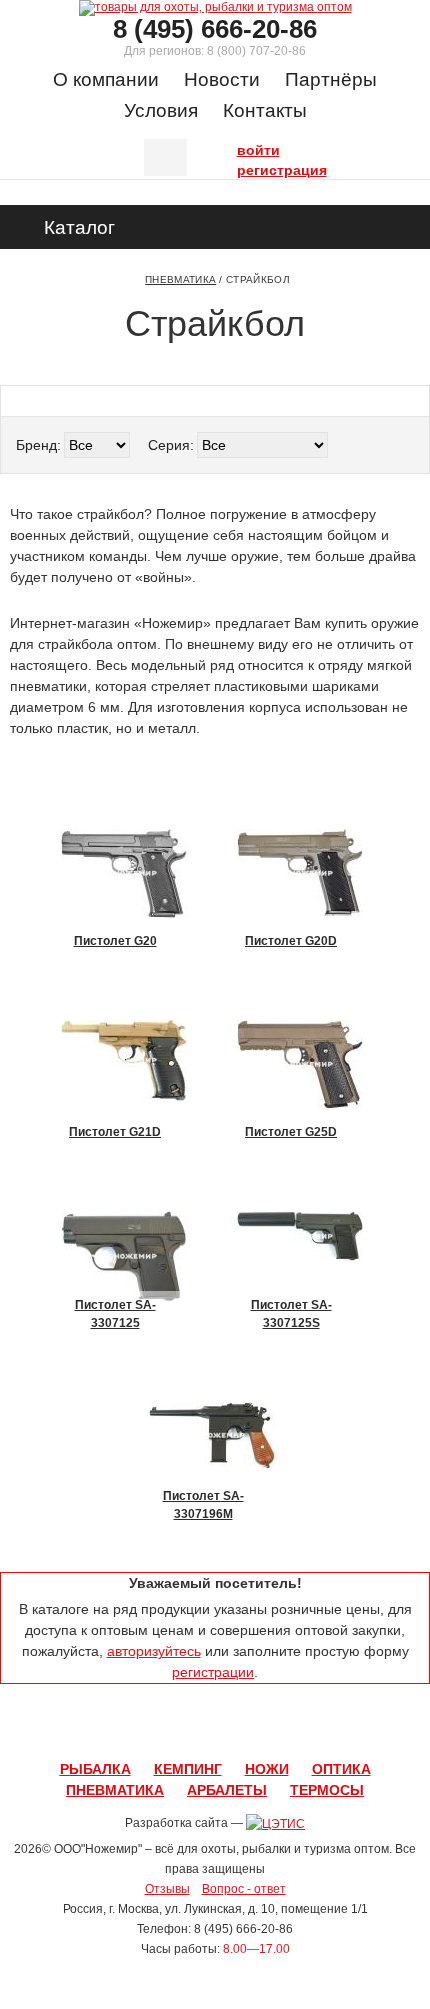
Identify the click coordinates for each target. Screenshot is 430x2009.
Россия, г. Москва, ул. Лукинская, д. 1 (165, 1909)
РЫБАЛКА (95, 1769)
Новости (222, 79)
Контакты (265, 110)
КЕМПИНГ (188, 1769)
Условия (161, 110)
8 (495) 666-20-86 (215, 29)
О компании (106, 79)
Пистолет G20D (291, 941)
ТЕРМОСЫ (327, 1790)
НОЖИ (267, 1769)
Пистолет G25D (291, 1132)
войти (242, 148)
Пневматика (180, 279)
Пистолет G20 (115, 941)
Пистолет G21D (115, 1132)
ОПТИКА (341, 1769)
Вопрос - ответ (244, 1889)
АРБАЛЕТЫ (227, 1790)
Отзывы (167, 1889)
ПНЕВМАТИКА (115, 1790)
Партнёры (331, 79)
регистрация (242, 168)
